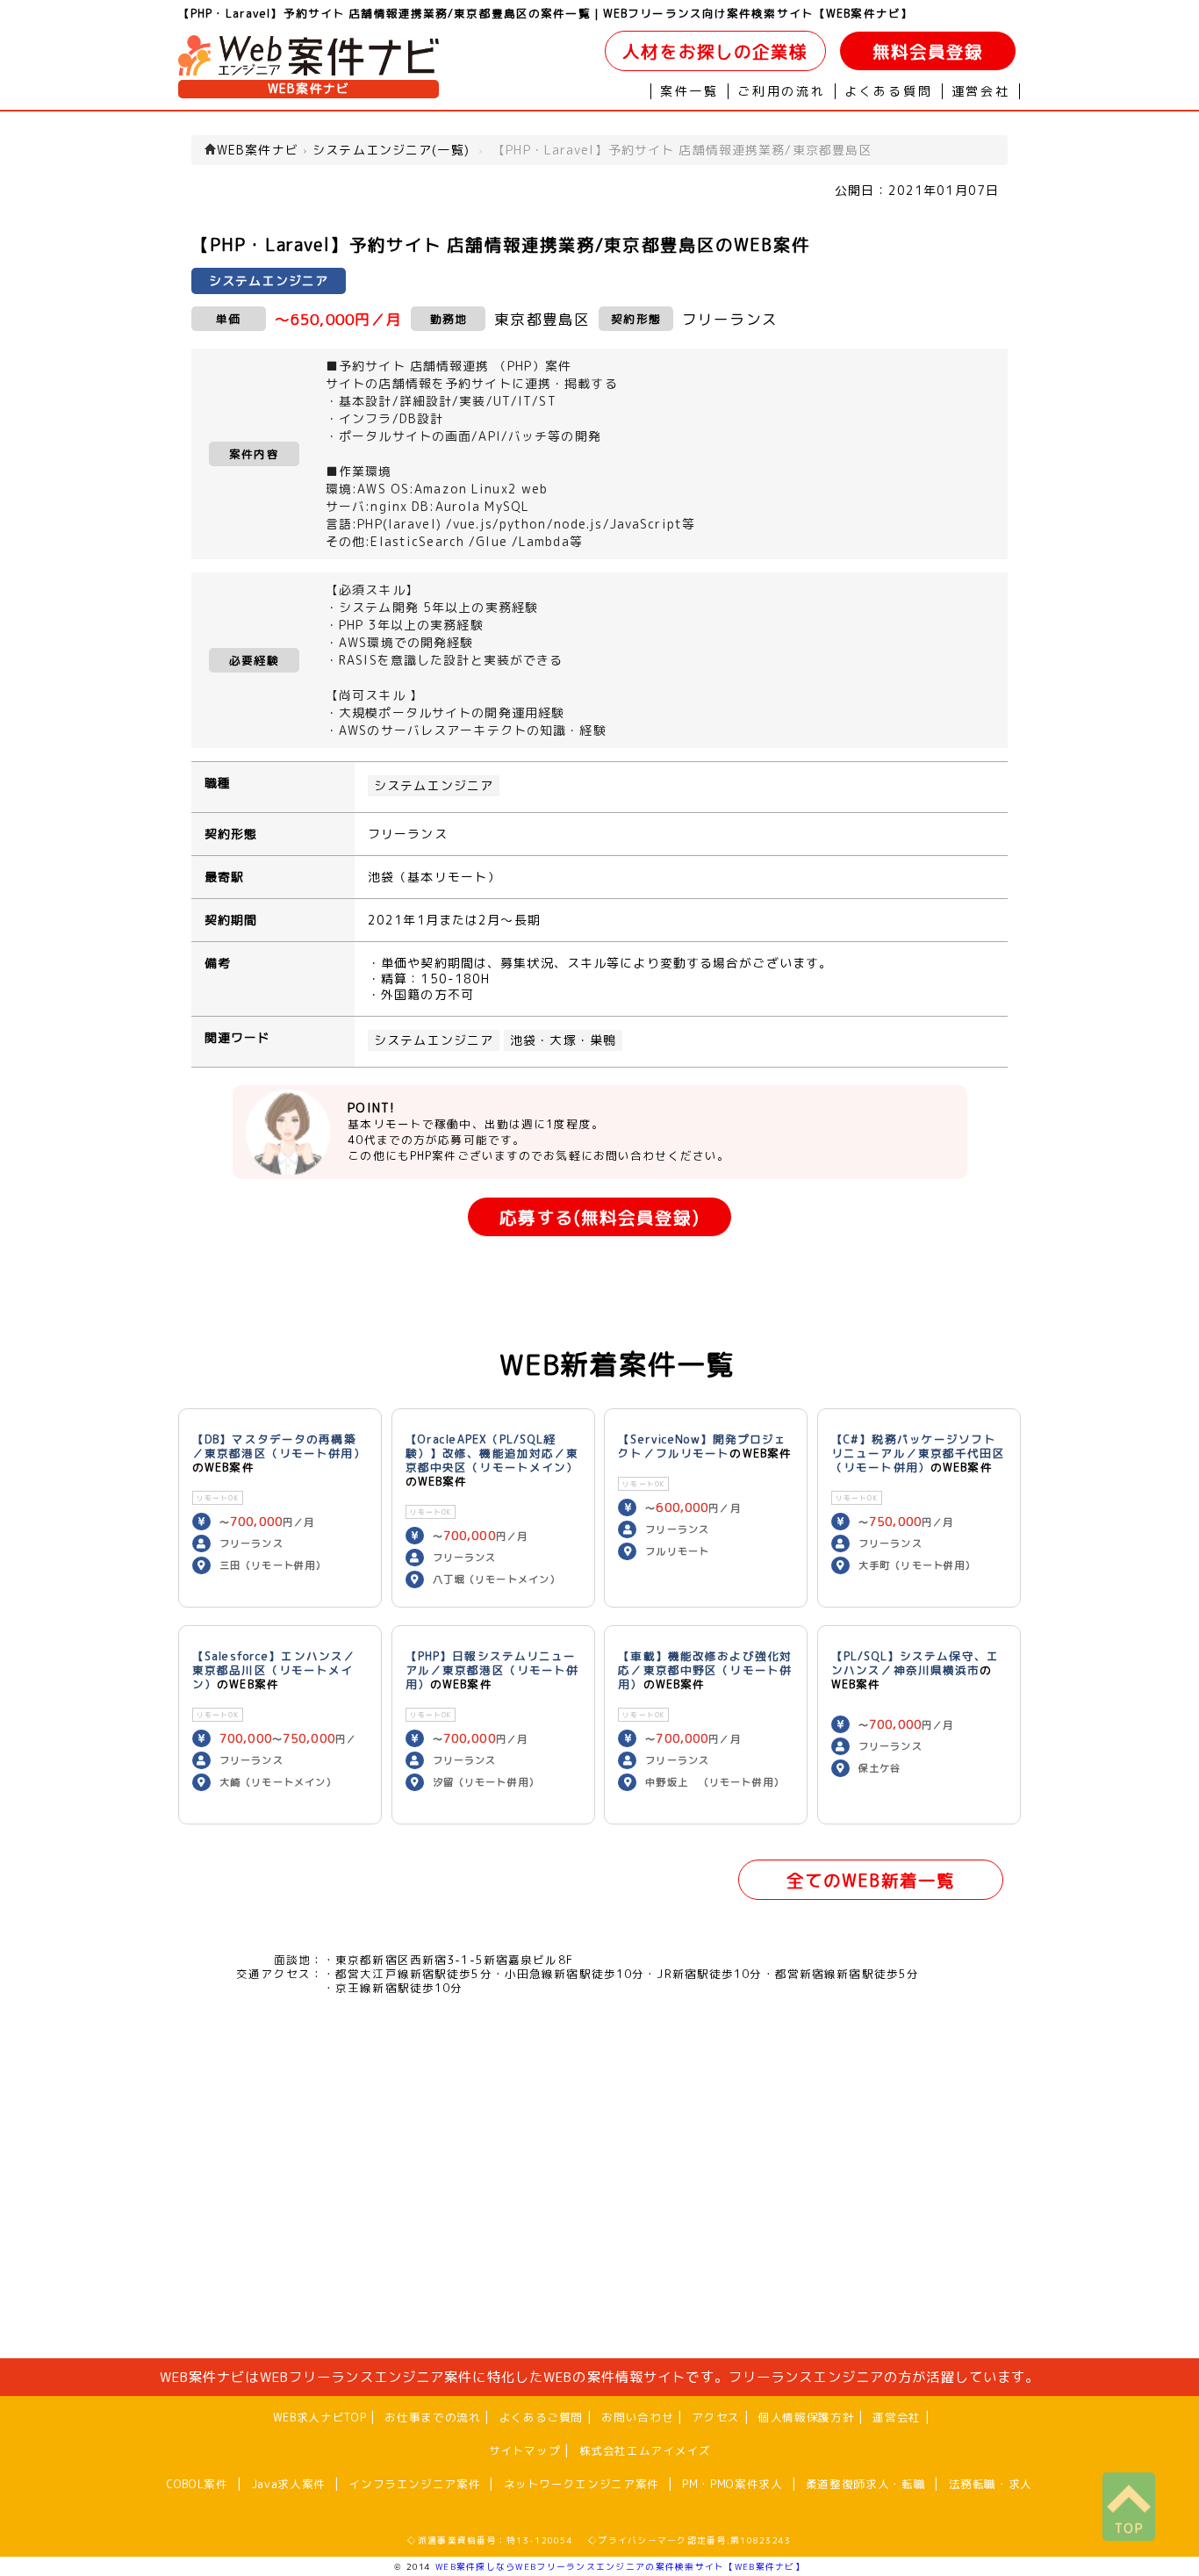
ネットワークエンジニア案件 (582, 2484)
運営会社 (981, 91)
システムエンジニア (434, 786)
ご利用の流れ (782, 91)
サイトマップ (525, 2450)
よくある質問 (889, 91)
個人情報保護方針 (806, 2417)
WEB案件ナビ (309, 89)
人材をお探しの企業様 (715, 51)
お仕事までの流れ (432, 2417)
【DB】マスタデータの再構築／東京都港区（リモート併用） (279, 1446)
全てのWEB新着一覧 (871, 1880)
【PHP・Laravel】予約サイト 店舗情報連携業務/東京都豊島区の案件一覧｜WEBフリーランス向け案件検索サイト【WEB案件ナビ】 (546, 13)
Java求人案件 (288, 2484)
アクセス (716, 2417)
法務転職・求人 (991, 2484)
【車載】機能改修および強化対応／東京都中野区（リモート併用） (705, 1670)
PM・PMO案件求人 (732, 2484)
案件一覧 (689, 91)
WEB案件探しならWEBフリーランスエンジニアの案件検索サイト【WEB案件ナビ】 (620, 2566)
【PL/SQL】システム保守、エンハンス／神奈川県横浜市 (915, 1663)
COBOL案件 (197, 2484)
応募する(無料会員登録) (599, 1217)
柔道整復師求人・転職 (865, 2484)
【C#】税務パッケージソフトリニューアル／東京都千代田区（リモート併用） (918, 1453)
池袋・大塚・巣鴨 (563, 1040)
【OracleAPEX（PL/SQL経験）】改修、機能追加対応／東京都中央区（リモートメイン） (492, 1453)
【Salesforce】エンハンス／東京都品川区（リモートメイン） (274, 1670)
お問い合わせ (637, 2417)
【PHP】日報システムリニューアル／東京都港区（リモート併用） (492, 1670)
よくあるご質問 (541, 2417)
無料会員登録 (928, 51)
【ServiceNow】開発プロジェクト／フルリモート (702, 1446)
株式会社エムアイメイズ (645, 2450)
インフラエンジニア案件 (414, 2484)
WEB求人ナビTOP (319, 2417)
